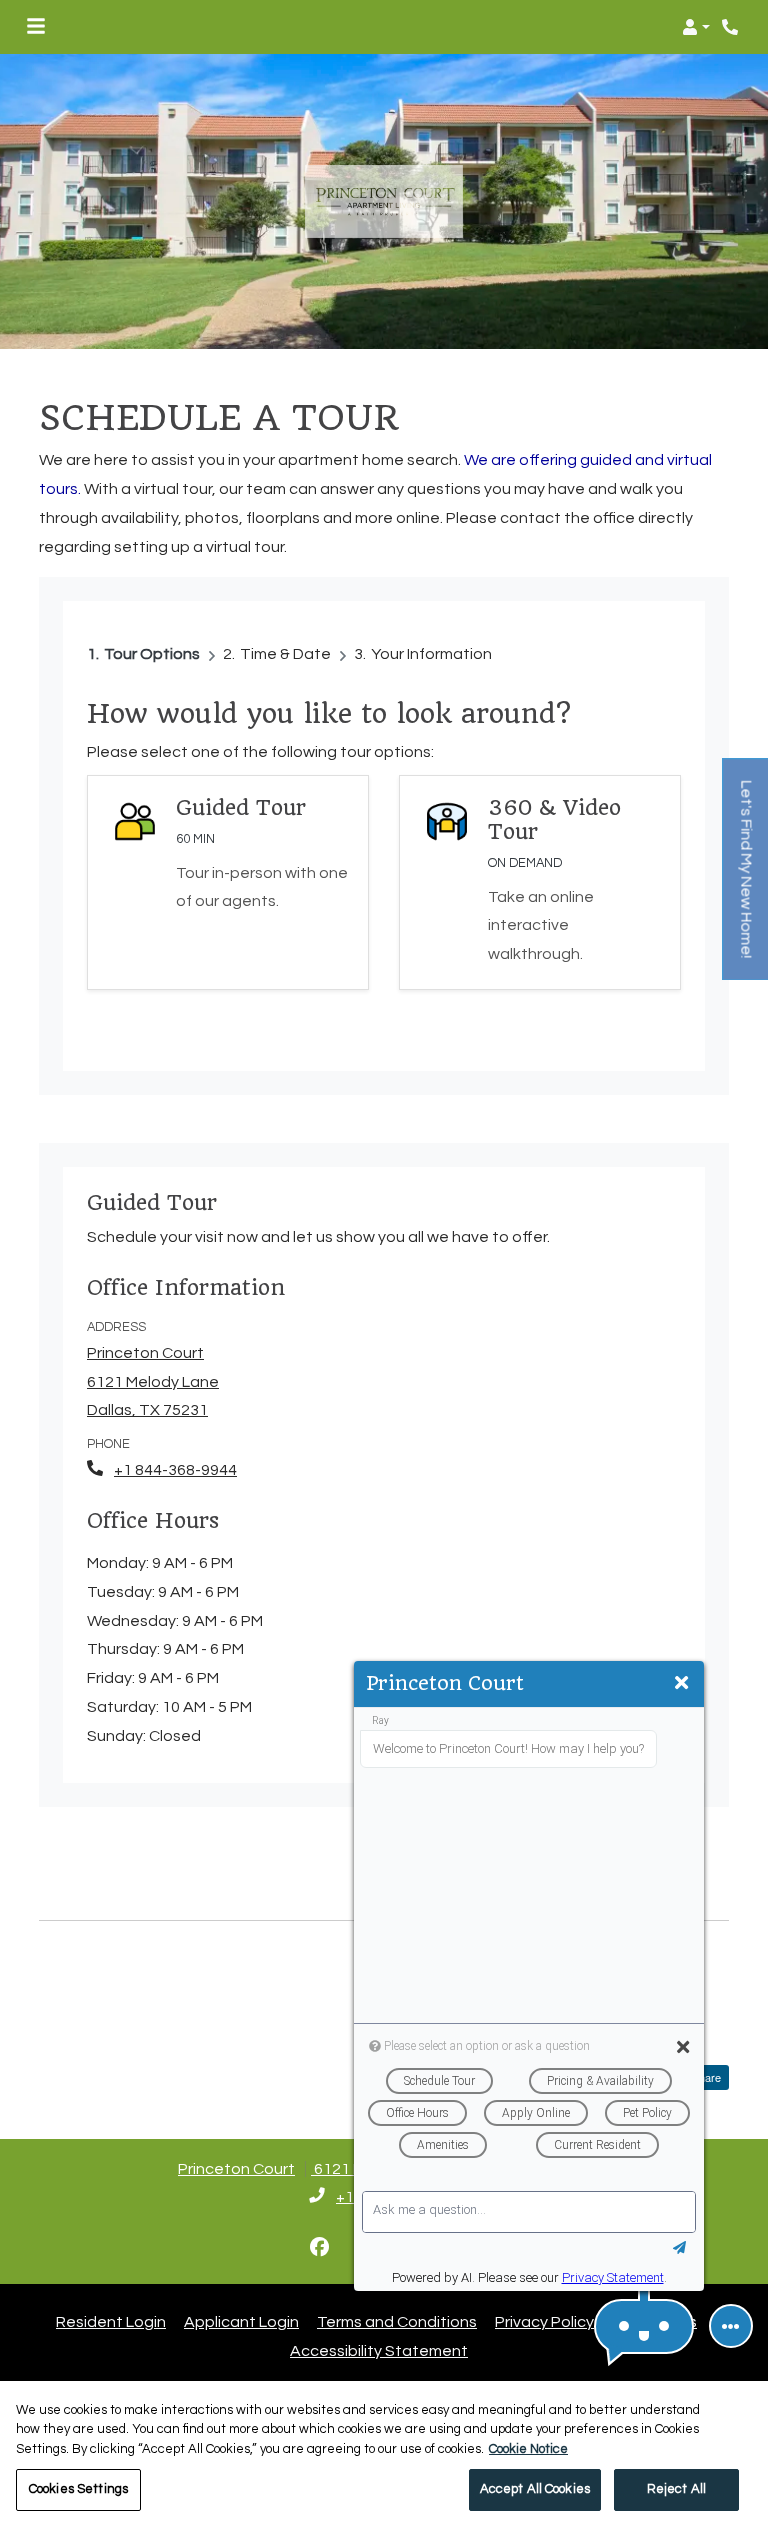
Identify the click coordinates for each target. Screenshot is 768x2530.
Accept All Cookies (535, 2489)
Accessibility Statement (379, 2350)
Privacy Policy (544, 2321)
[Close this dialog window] (681, 1684)
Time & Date (285, 654)
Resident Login (111, 2321)
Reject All (676, 2489)
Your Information (431, 654)
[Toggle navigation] (36, 27)
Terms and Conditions (397, 2321)
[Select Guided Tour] (228, 882)
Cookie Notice (528, 2449)
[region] (384, 2455)
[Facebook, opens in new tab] (320, 2248)
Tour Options (152, 654)
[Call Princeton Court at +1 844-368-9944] (732, 27)
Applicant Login (241, 2321)
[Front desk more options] (731, 2326)
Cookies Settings (78, 2489)
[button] (696, 27)
